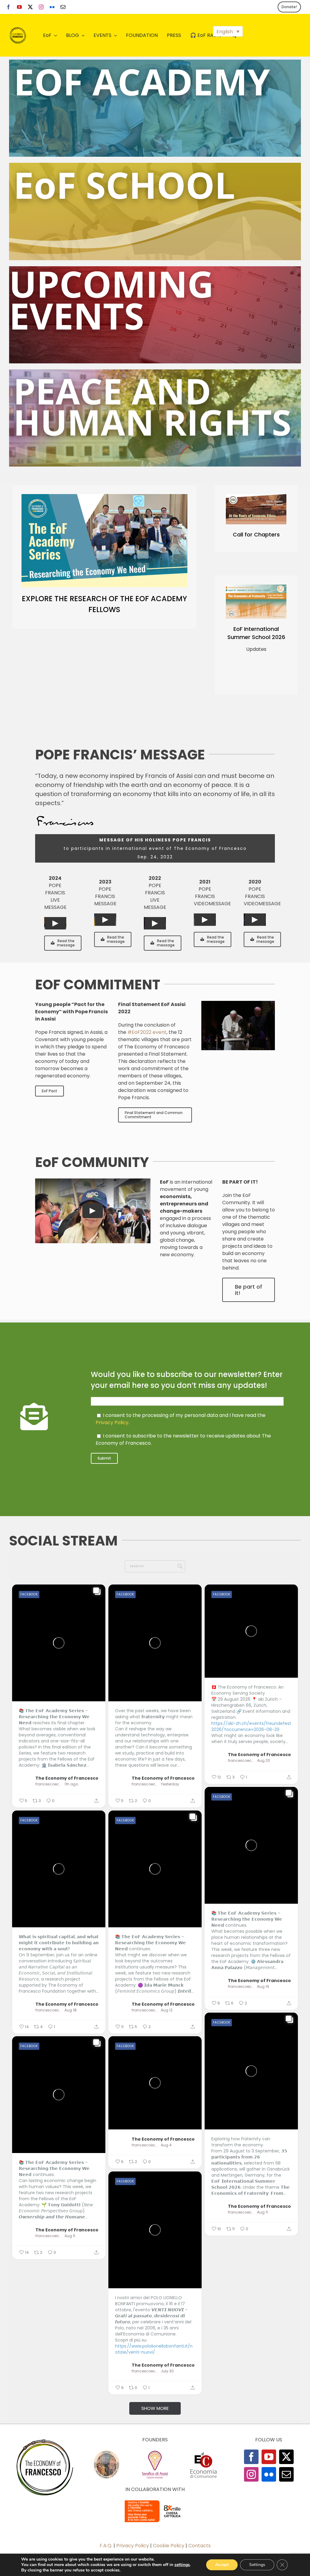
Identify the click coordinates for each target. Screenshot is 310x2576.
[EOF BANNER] (155, 372)
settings (182, 2565)
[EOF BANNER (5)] (155, 62)
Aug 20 (264, 1761)
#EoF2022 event (147, 1032)
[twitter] (30, 7)
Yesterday (170, 1784)
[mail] (63, 7)
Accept (222, 2565)
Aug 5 (70, 2236)
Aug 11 (262, 2212)
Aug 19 (263, 1987)
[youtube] (19, 7)
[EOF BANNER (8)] (155, 165)
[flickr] (52, 7)
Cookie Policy (169, 2546)
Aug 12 (167, 2010)
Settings (257, 2565)
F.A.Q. (106, 2546)
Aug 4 (166, 2145)
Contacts (200, 2546)
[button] (228, 31)
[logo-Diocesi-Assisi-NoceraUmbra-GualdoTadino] (107, 2452)
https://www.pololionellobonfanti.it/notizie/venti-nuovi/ (154, 2349)
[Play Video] (55, 923)
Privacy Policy (112, 1422)
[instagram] (41, 7)
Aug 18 (71, 2010)
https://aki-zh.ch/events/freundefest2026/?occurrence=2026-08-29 (251, 1726)
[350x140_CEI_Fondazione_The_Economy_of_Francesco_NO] (155, 2501)
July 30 (167, 2371)
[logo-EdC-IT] (203, 2452)
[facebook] (8, 7)
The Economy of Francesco (67, 1778)
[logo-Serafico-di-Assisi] (155, 2452)
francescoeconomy (49, 1784)
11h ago (71, 1784)
